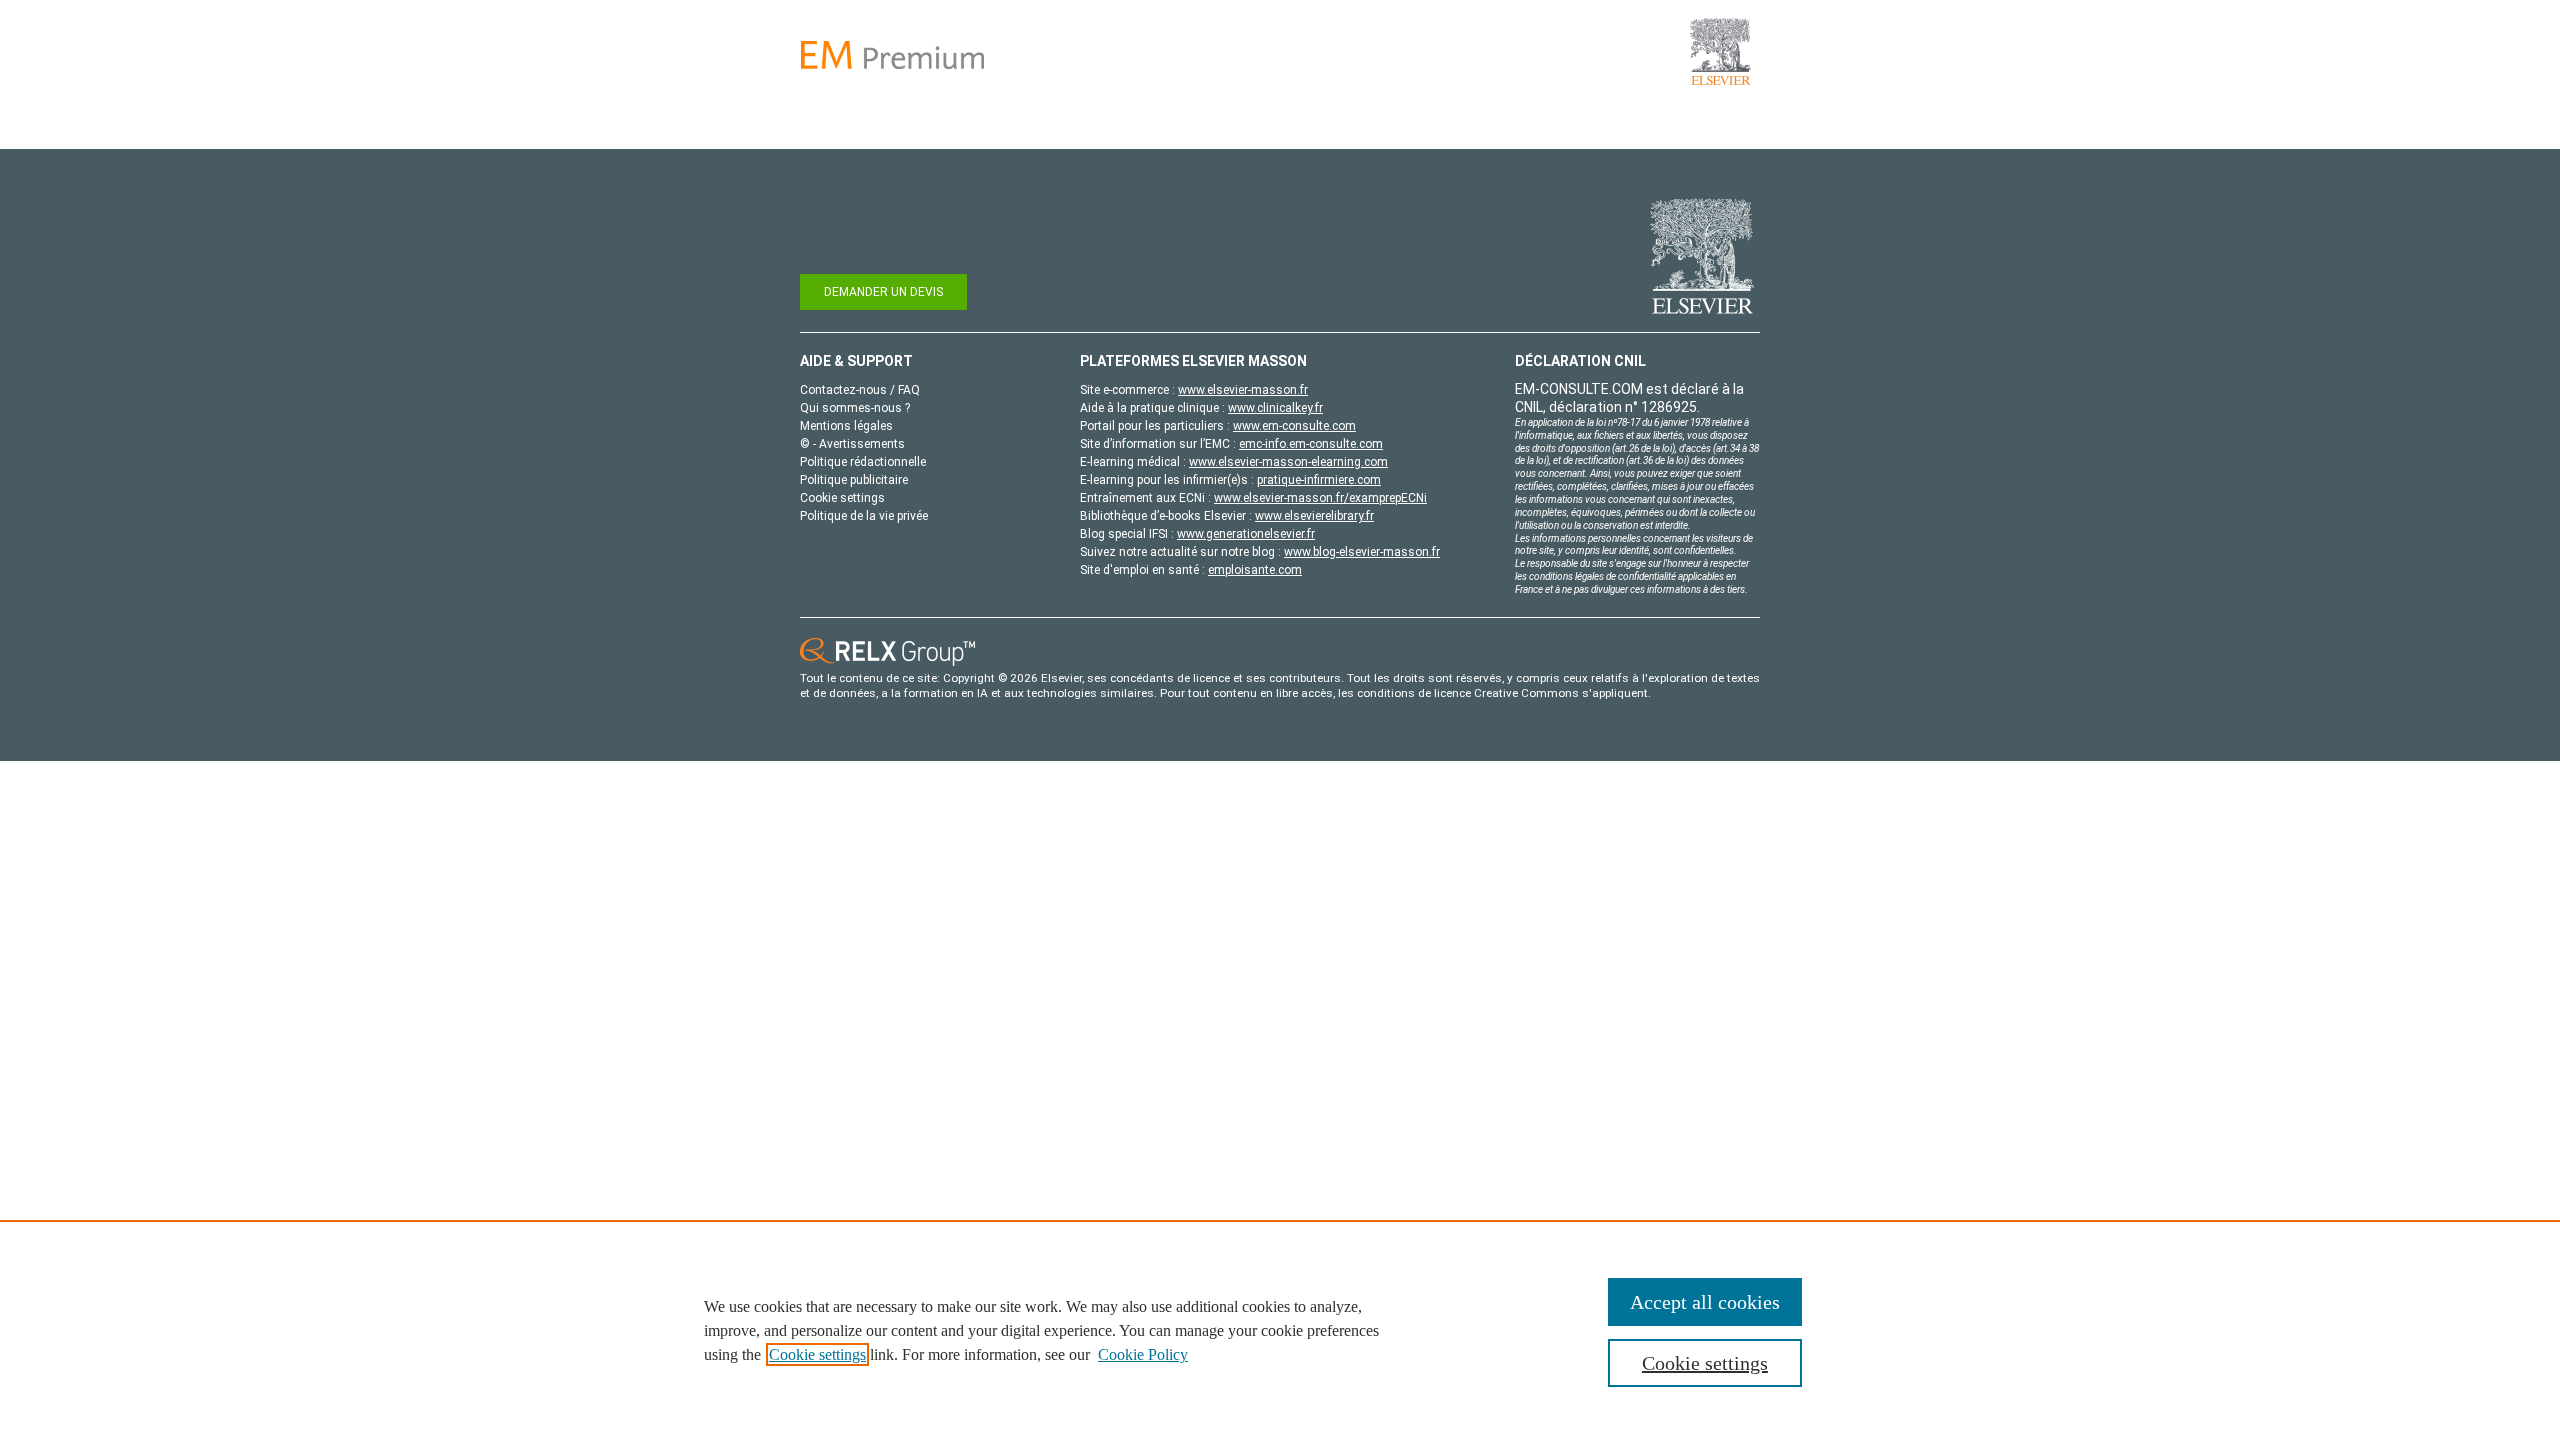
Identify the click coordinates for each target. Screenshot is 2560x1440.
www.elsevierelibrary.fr (1314, 516)
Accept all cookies (1705, 1302)
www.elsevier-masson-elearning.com (1288, 462)
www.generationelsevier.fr (1246, 534)
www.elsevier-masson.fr (1243, 390)
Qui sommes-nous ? (855, 408)
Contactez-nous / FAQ (860, 390)
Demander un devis (883, 292)
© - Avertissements (852, 444)
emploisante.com (1255, 570)
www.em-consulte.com (1294, 426)
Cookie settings (817, 1354)
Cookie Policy (1143, 1354)
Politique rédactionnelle (863, 462)
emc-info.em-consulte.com (1311, 444)
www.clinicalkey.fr (1275, 408)
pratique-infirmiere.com (1319, 480)
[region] (1280, 1330)
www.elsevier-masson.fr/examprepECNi (1320, 498)
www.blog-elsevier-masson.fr (1362, 552)
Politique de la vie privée (864, 516)
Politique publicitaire (854, 480)
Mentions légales (846, 426)
